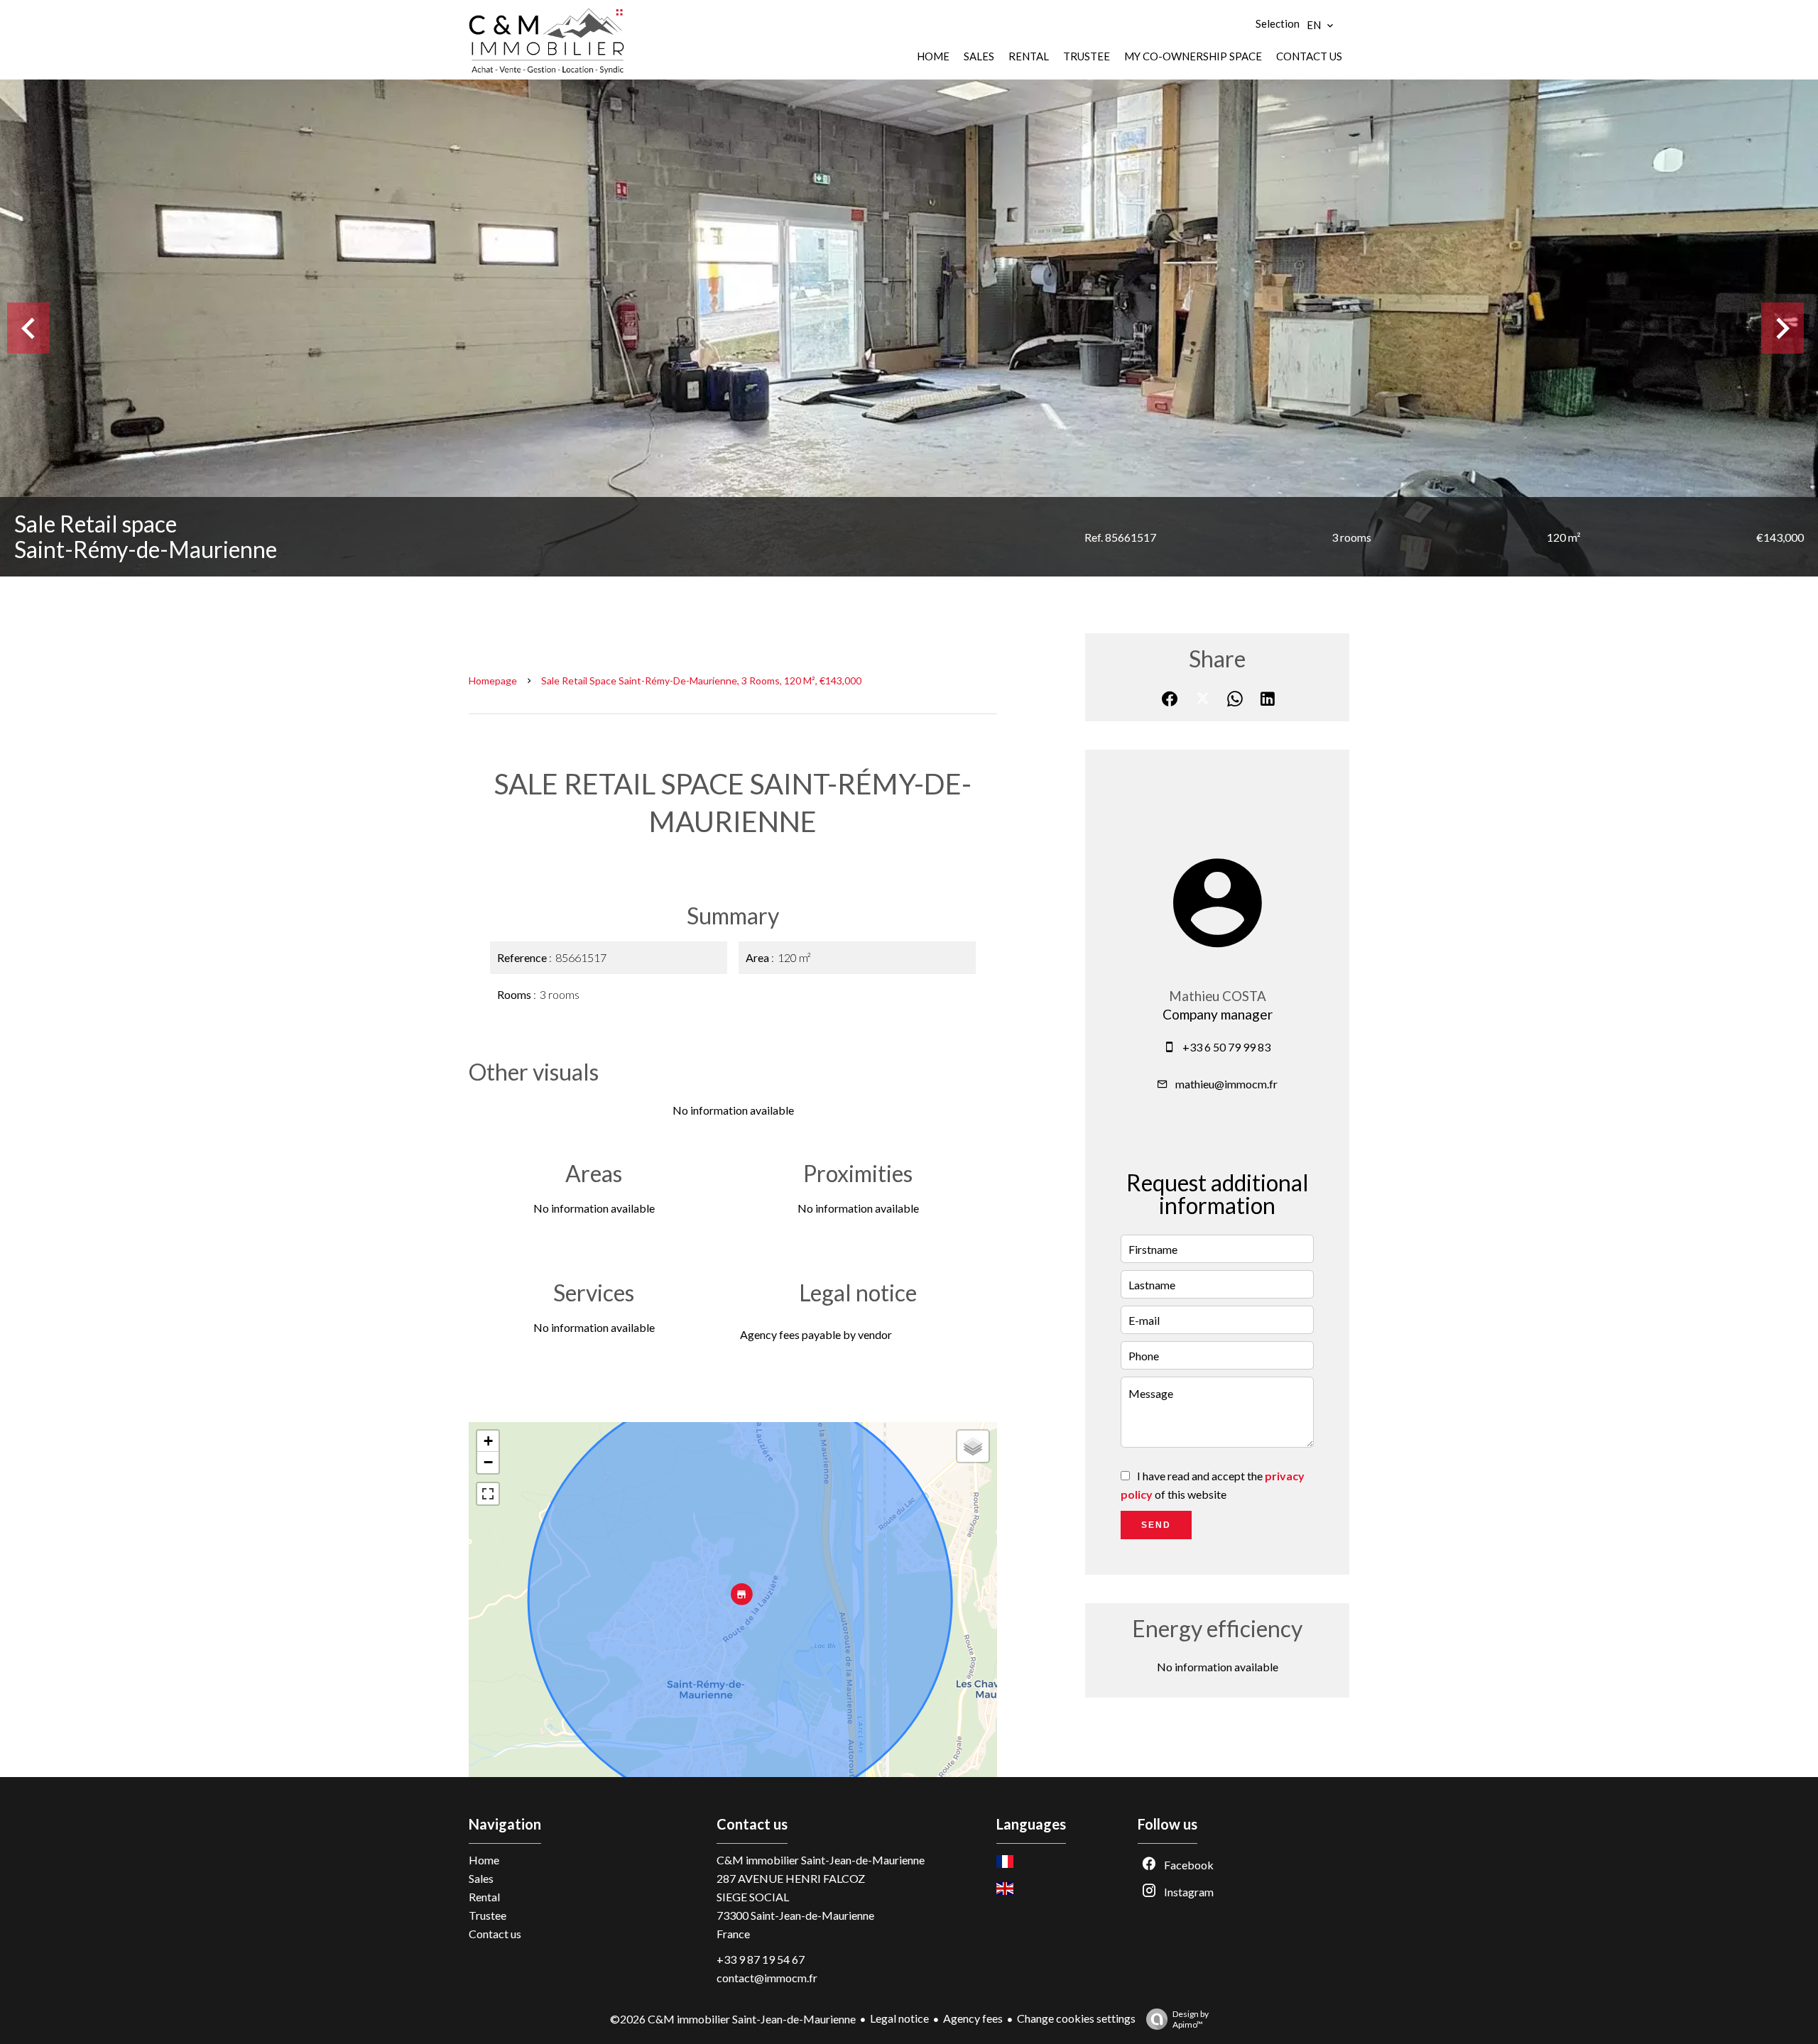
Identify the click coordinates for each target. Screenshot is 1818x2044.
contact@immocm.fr (767, 1978)
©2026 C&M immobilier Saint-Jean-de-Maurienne (733, 2019)
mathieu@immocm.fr (1226, 1084)
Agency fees (973, 2018)
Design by (1191, 2019)
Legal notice (899, 2018)
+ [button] (488, 1441)
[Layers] (973, 1446)
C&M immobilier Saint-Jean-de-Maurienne (821, 1860)
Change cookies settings (1076, 2018)
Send (1156, 1525)
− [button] (488, 1462)
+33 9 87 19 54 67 (761, 1959)
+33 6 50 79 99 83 (1226, 1047)
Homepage (493, 681)
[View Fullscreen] (488, 1494)
